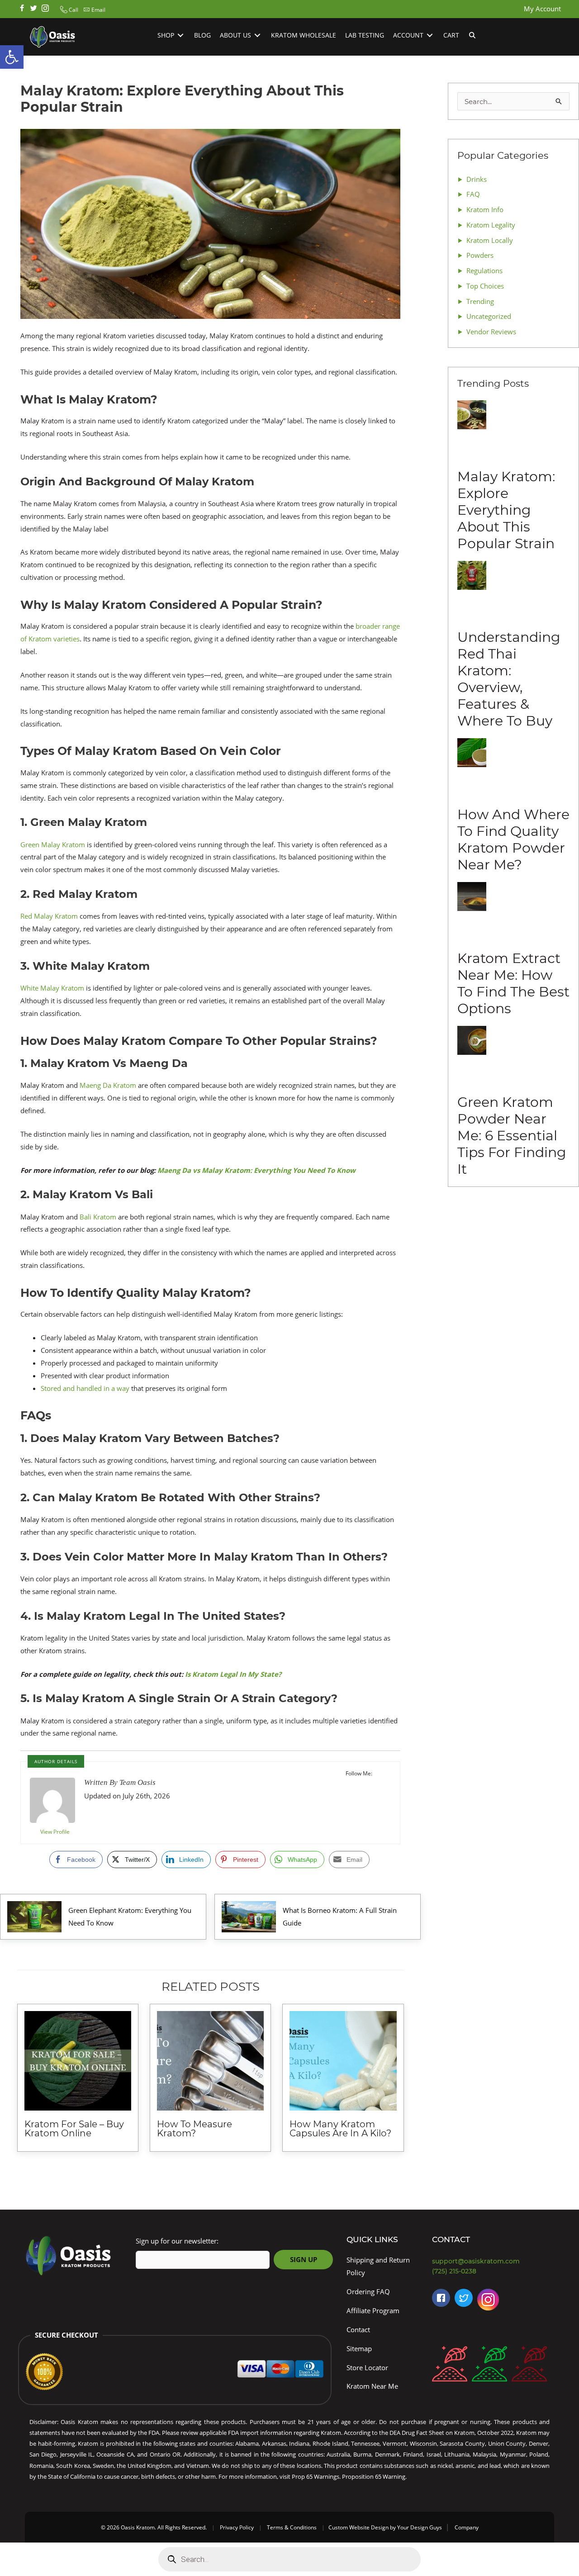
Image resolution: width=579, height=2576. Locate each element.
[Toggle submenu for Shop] (180, 36)
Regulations (484, 270)
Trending (480, 301)
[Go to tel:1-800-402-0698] (493, 2271)
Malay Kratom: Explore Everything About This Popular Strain (506, 510)
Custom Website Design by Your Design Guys (385, 2527)
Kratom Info (485, 209)
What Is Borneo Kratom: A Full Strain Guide (340, 1917)
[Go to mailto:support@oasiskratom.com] (493, 2261)
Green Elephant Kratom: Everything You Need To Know (130, 1917)
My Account (542, 9)
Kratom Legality (491, 225)
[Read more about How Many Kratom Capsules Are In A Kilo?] (343, 2061)
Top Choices (485, 286)
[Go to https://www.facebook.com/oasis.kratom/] (22, 9)
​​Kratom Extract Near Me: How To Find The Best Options (513, 983)
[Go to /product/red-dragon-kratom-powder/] (529, 2366)
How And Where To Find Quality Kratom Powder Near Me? (513, 840)
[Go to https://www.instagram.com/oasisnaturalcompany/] (488, 2302)
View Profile (55, 1832)
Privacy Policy (237, 2527)
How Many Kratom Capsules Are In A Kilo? (340, 2129)
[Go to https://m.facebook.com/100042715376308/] (441, 2298)
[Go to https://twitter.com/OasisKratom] (464, 2298)
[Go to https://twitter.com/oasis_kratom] (33, 9)
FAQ (473, 194)
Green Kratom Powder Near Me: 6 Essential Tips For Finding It (512, 1136)
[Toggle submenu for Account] (430, 36)
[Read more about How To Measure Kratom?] (210, 2061)
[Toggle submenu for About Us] (257, 36)
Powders (480, 255)
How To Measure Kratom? (195, 2129)
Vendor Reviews (491, 332)
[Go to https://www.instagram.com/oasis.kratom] (45, 9)
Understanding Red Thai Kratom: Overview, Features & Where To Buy (509, 679)
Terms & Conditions (292, 2527)
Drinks (477, 179)
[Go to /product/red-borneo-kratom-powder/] (450, 2366)
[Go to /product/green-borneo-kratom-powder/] (489, 2366)
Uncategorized (489, 316)
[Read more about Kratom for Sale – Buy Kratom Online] (78, 2061)
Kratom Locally (490, 240)
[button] (68, 10)
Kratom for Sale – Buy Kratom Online (74, 2129)
